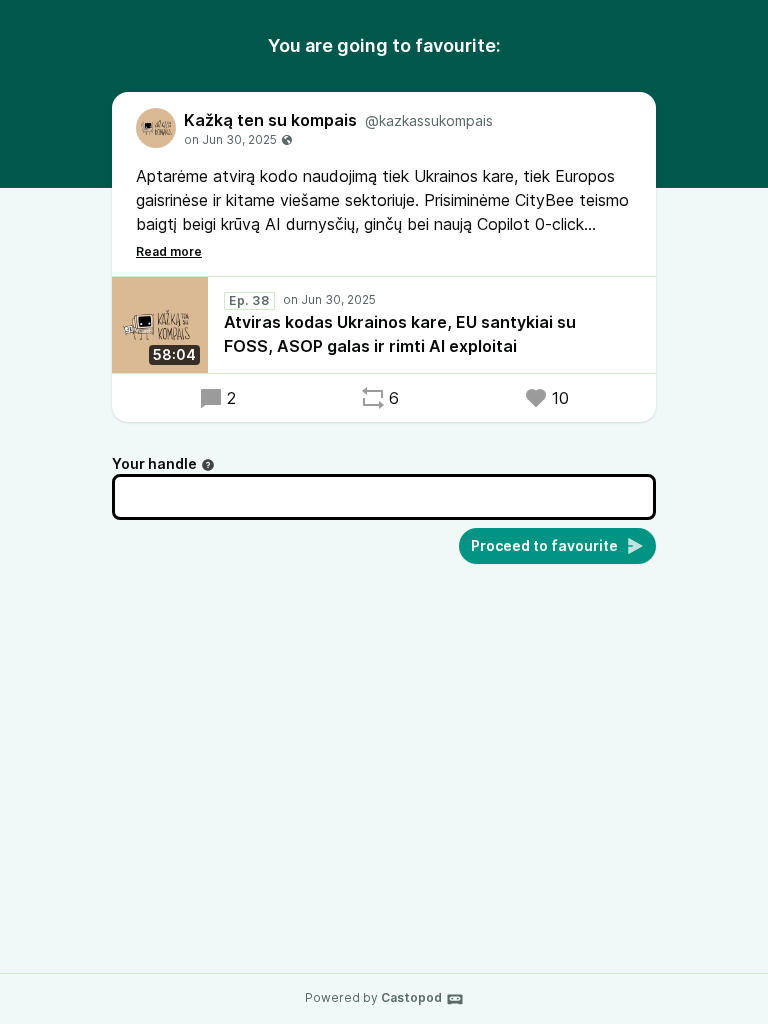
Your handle (154, 463)
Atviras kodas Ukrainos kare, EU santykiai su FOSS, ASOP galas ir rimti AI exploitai (400, 334)
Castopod (411, 997)
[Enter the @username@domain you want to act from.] (208, 465)
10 (560, 398)
